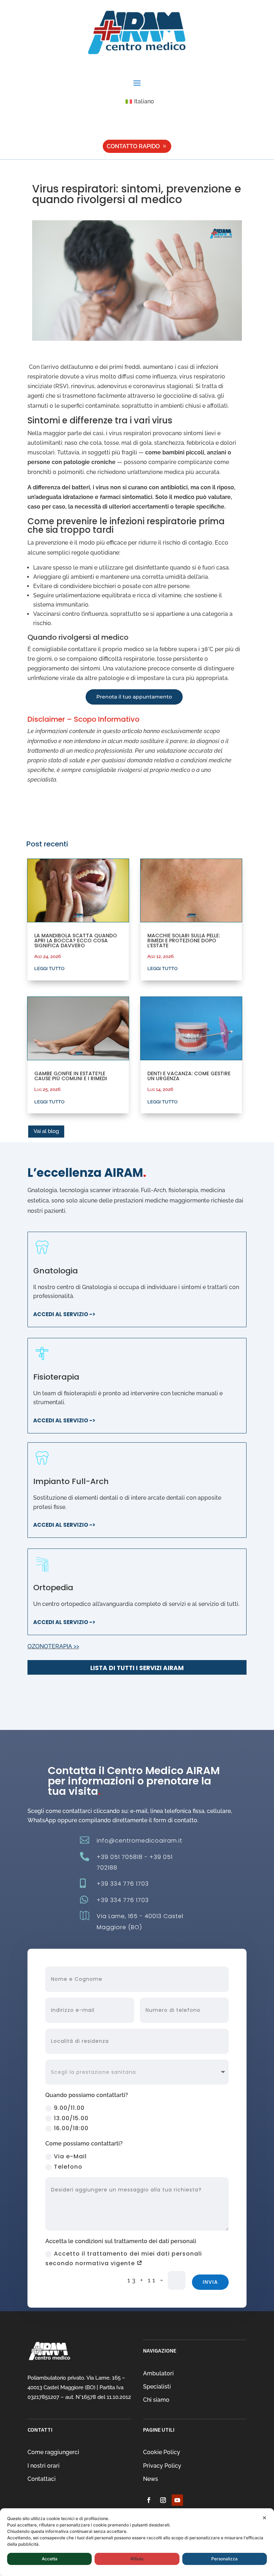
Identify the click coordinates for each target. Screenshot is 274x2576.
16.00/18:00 (71, 2128)
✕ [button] (265, 2518)
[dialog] (137, 2542)
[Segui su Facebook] (149, 2500)
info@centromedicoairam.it (139, 1841)
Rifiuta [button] (137, 2559)
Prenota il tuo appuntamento (134, 697)
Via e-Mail (70, 2156)
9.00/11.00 (69, 2108)
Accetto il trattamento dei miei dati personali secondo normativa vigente (124, 2258)
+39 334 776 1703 (123, 1884)
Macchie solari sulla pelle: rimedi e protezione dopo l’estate (184, 941)
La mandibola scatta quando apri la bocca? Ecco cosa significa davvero (76, 941)
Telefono (68, 2167)
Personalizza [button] (224, 2559)
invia (210, 2282)
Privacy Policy (162, 2466)
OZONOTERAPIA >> (53, 1646)
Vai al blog (46, 1131)
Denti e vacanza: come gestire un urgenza (189, 1076)
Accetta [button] (50, 2559)
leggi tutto (49, 968)
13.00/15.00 (71, 2118)
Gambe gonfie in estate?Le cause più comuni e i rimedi (71, 1076)
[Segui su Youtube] (177, 2500)
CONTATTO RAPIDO (133, 146)
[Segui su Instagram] (163, 2500)
